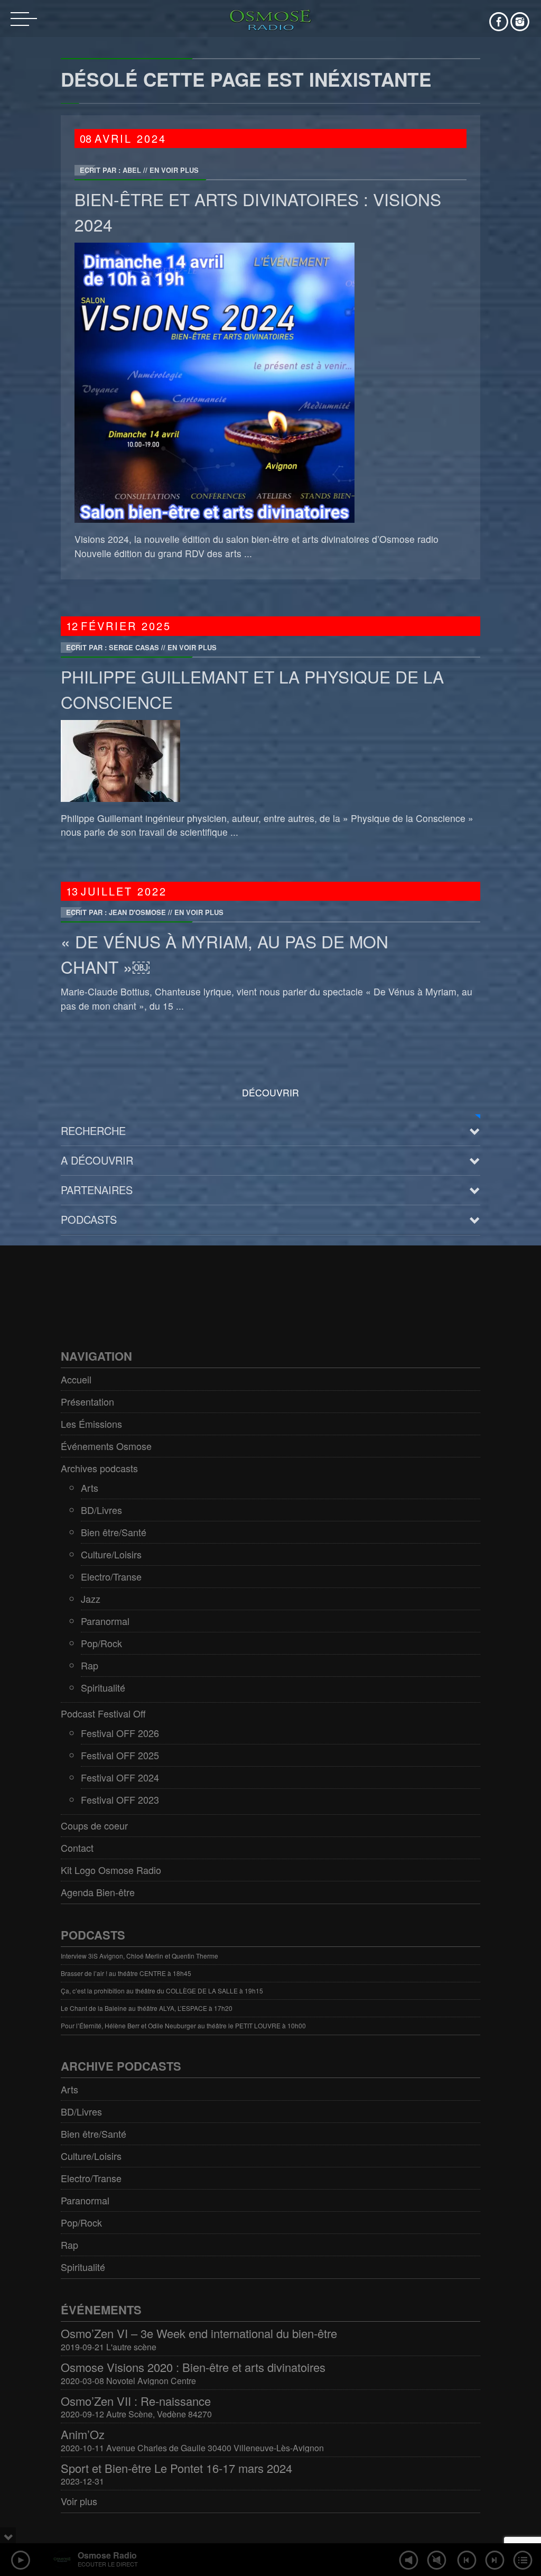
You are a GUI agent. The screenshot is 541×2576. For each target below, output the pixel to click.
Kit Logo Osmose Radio (111, 1870)
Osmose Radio (107, 2555)
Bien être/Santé (114, 1532)
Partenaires (97, 1190)
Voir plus (79, 2501)
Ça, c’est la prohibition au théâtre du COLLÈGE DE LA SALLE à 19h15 (162, 1991)
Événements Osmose (106, 1446)
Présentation (87, 1401)
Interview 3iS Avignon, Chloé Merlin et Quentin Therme (139, 1956)
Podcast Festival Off (103, 1713)
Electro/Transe (111, 1576)
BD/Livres (101, 1510)
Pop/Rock (101, 1643)
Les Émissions (91, 1424)
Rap (90, 1665)
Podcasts (89, 1219)
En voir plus (174, 170)
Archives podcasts (99, 1468)
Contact (77, 1848)
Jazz (91, 1599)
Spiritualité (103, 1687)
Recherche (93, 1130)
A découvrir (97, 1160)
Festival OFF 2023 (120, 1799)
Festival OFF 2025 (120, 1755)
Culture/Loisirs (111, 1554)
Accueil (76, 1379)
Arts (90, 1488)
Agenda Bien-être (98, 1892)
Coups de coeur (94, 1825)
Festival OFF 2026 (120, 1733)
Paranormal (105, 1621)
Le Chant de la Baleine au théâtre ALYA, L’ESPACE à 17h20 (147, 2008)
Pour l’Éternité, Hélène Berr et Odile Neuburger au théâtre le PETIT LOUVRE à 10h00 (183, 2025)
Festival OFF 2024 (120, 1777)
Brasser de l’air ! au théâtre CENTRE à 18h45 (126, 1973)
